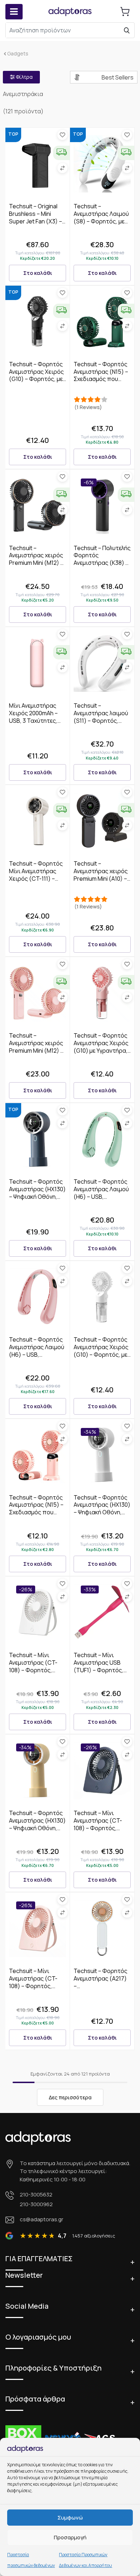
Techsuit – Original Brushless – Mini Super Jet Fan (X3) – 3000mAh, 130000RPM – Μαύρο (38, 221)
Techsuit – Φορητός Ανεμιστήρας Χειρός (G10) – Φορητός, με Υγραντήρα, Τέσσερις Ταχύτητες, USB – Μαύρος (38, 383)
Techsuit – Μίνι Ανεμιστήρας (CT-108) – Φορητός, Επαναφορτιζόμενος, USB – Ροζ (38, 1986)
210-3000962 (36, 2204)
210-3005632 (36, 2194)
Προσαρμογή (70, 2537)
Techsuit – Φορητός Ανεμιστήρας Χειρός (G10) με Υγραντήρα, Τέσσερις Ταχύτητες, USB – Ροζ (102, 1050)
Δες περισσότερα (70, 2097)
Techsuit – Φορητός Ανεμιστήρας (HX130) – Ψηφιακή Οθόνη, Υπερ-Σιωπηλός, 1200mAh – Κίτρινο (37, 1828)
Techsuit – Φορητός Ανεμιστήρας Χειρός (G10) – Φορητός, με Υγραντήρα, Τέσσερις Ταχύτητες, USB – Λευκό (102, 1358)
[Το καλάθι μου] (125, 12)
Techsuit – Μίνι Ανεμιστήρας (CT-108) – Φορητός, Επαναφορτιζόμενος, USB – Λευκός (38, 1670)
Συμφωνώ (70, 2518)
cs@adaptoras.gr (41, 2219)
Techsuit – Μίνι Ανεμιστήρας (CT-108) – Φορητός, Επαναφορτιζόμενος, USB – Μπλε (102, 1828)
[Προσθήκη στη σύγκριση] (62, 168)
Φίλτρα (24, 77)
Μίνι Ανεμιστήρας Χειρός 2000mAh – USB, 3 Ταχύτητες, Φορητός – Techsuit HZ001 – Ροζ (36, 720)
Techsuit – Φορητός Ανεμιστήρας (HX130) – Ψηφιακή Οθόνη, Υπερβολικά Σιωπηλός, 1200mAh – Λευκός (102, 1516)
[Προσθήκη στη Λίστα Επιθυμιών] (62, 135)
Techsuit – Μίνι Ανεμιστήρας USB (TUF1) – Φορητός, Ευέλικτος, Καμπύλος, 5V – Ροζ (100, 1670)
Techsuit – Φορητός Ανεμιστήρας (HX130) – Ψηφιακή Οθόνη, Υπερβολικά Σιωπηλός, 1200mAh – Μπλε (37, 1200)
